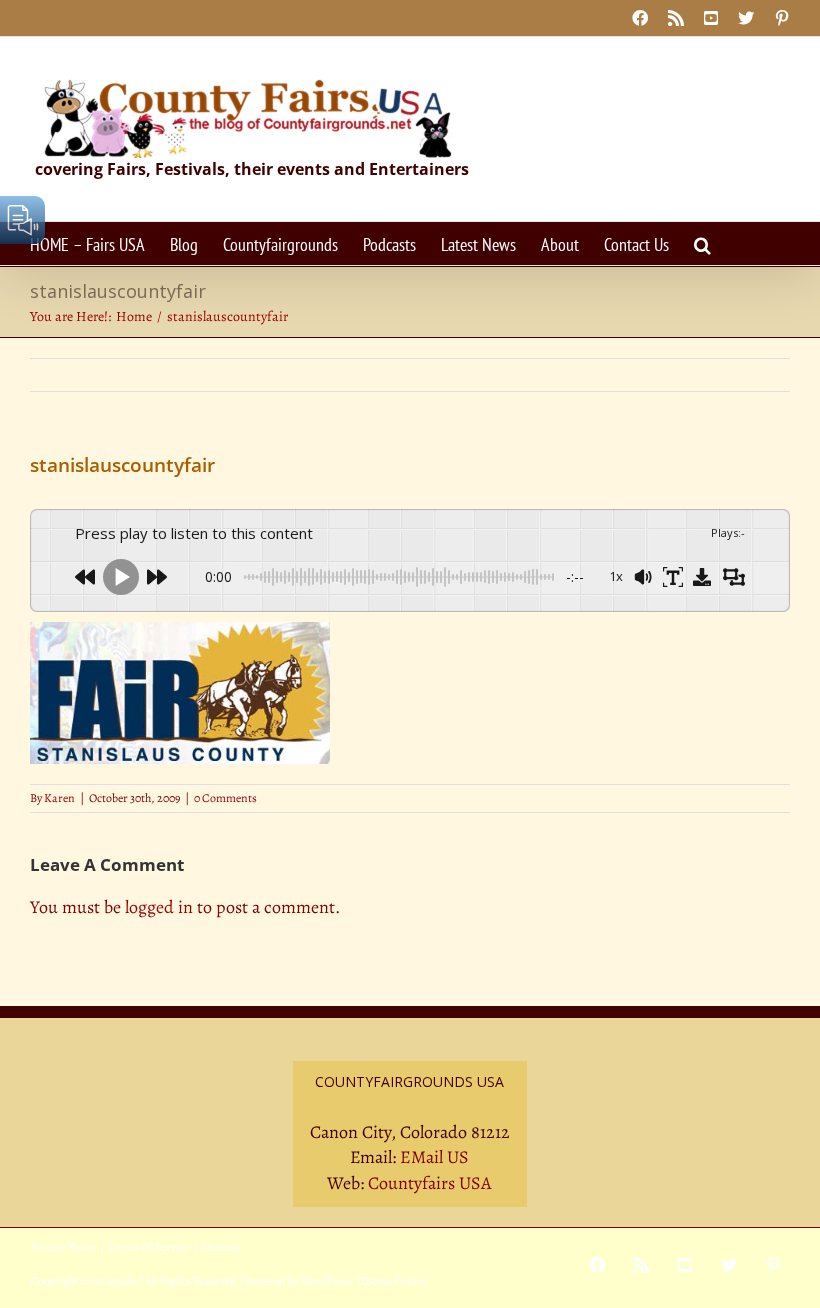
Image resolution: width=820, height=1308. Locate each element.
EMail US (434, 1157)
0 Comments (225, 798)
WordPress (327, 1281)
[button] (702, 243)
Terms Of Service (148, 1247)
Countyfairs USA (430, 1183)
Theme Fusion (393, 1281)
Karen (59, 798)
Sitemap (221, 1247)
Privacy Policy (63, 1247)
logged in (159, 907)
